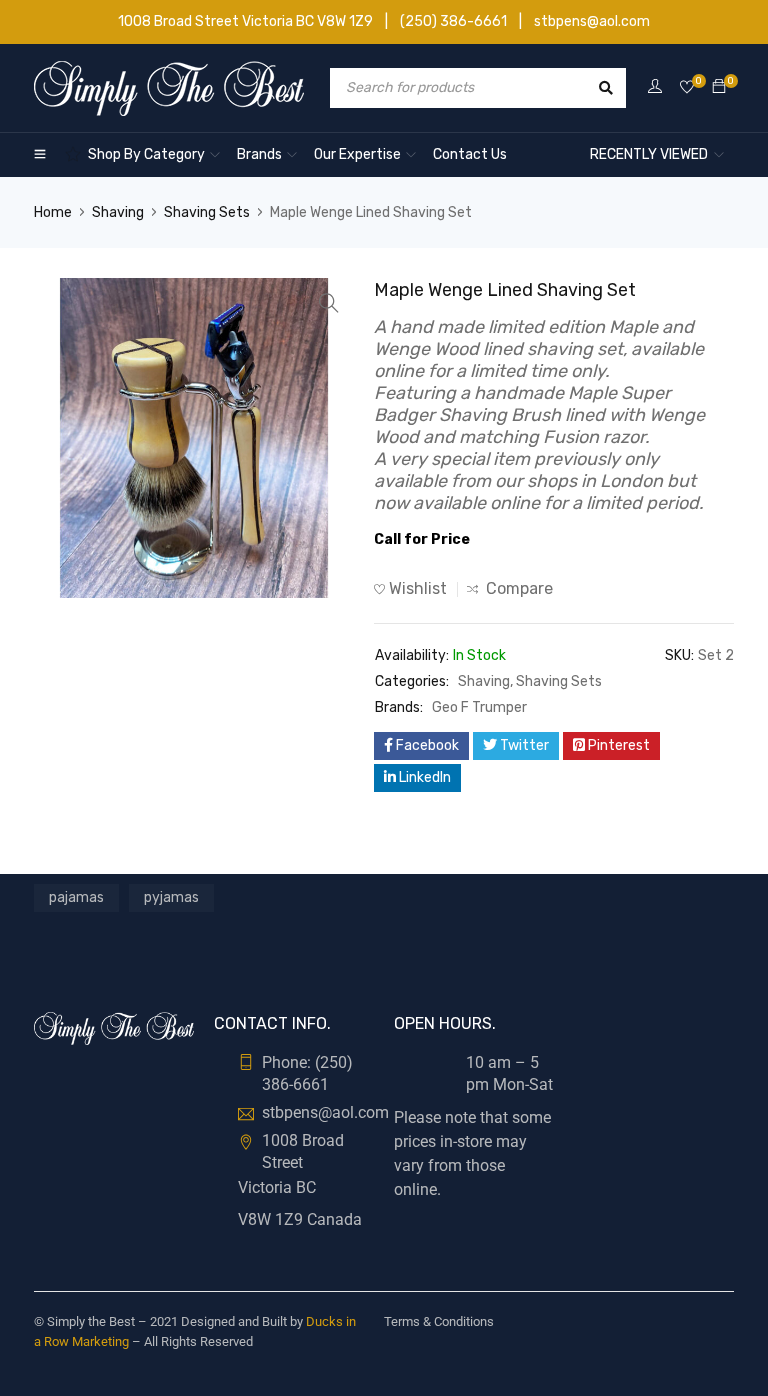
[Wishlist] (687, 87)
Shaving (118, 212)
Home (53, 212)
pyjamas (171, 897)
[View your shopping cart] (719, 87)
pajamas (76, 897)
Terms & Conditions (439, 1321)
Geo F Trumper (479, 707)
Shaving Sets (207, 212)
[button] (329, 303)
